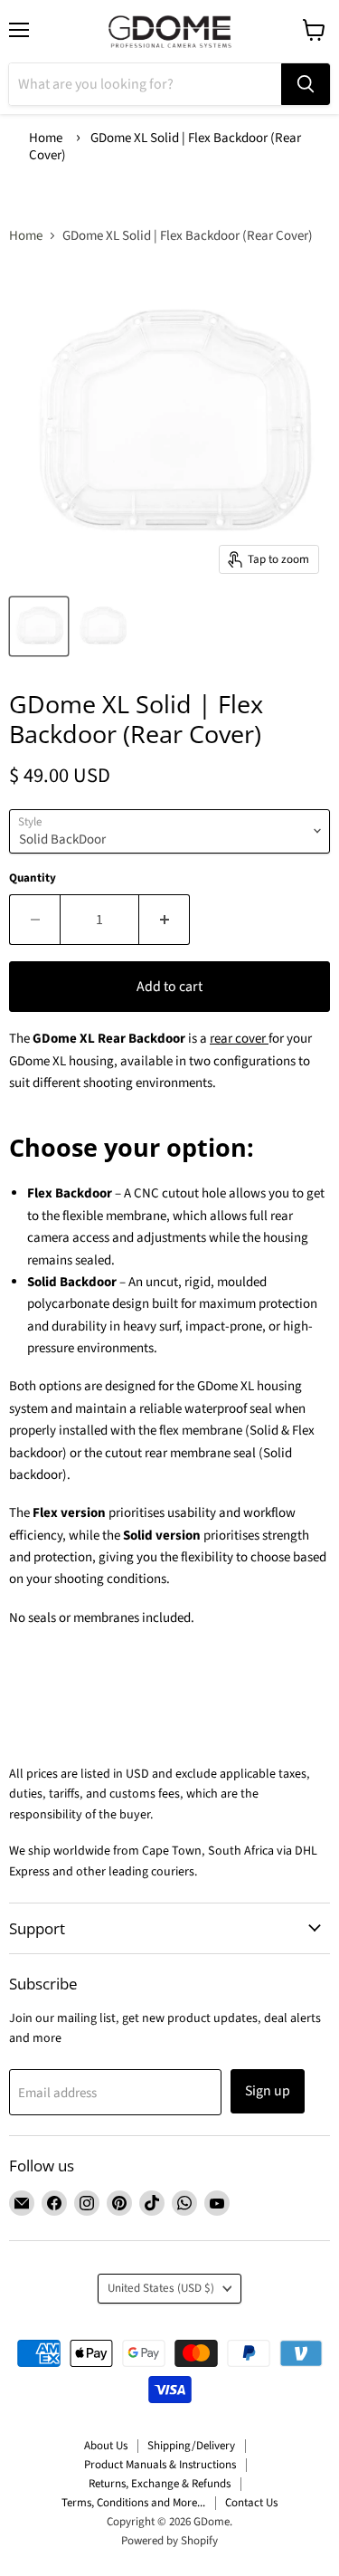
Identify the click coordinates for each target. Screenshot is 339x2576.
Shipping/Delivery (191, 2446)
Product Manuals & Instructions (160, 2465)
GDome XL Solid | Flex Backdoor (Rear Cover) (165, 147)
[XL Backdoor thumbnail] (39, 626)
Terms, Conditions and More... (133, 2503)
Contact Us (251, 2503)
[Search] (306, 84)
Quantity (33, 878)
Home (46, 138)
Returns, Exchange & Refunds (160, 2484)
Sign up (268, 2091)
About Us (106, 2446)
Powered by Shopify (169, 2541)
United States (161, 2288)
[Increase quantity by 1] (165, 920)
